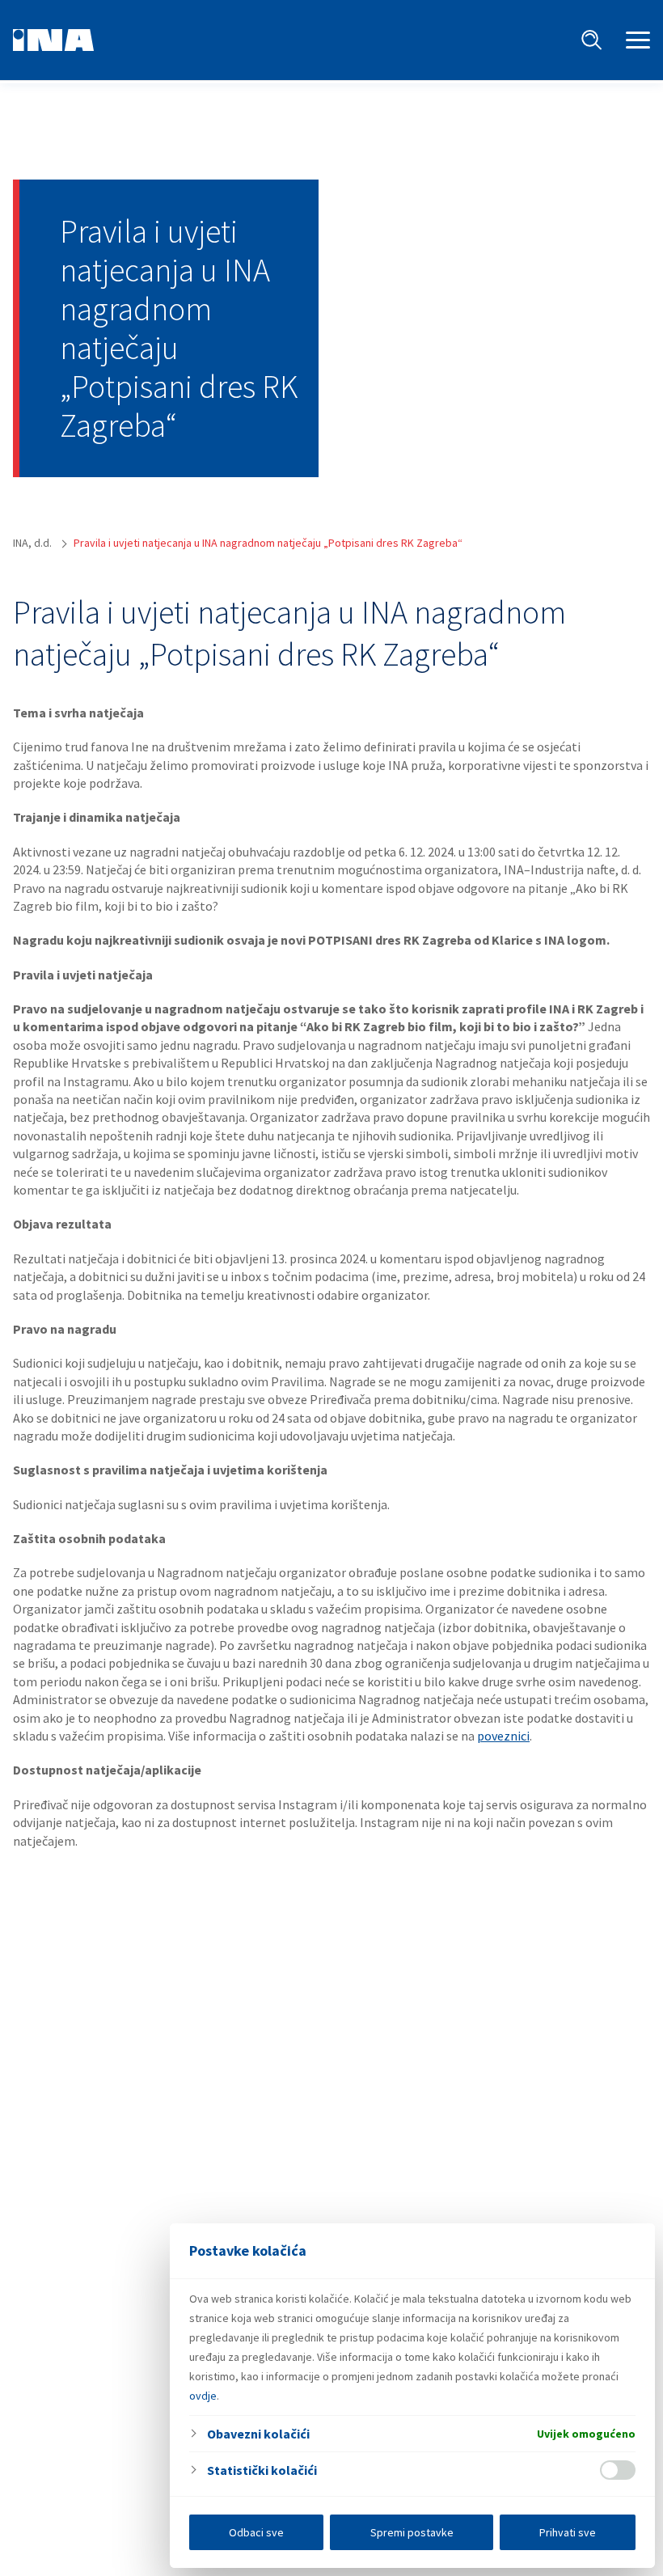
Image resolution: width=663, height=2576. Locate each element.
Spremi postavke (412, 2532)
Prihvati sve (568, 2532)
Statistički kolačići (262, 2470)
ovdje (203, 2396)
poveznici (503, 1736)
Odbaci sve (256, 2532)
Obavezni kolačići (258, 2434)
